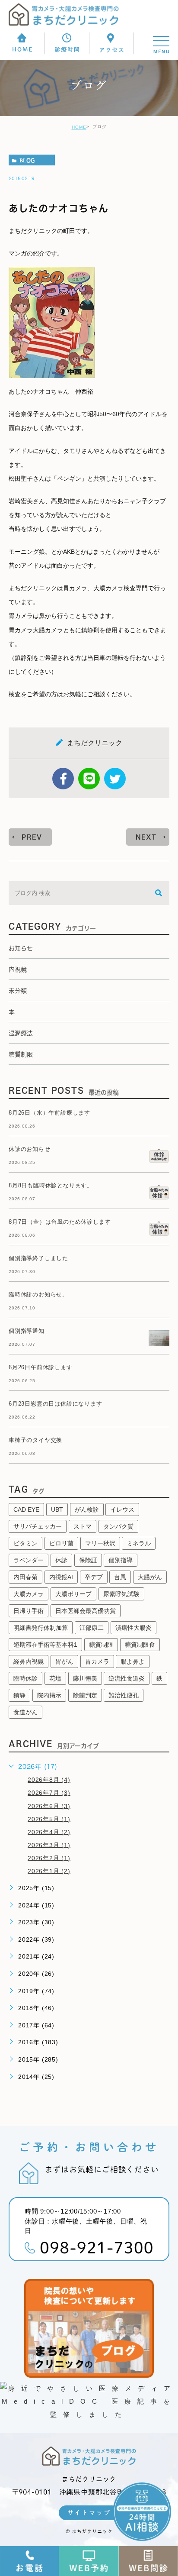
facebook (63, 779)
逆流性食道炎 (127, 1678)
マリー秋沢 (100, 1543)
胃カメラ (97, 1661)
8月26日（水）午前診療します (49, 1113)
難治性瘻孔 (124, 1695)
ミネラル (139, 1543)
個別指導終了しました (38, 1258)
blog (27, 160)
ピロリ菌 (61, 1543)
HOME (79, 127)
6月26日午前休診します (41, 1367)
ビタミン (25, 1543)
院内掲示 (49, 1695)
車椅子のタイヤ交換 (35, 1440)
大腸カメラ (29, 1594)
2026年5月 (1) (49, 1819)
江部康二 (92, 1628)
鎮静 (19, 1695)
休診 (61, 1560)
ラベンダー (29, 1560)
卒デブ (94, 1577)
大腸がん (150, 1577)
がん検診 (87, 1509)
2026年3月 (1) (49, 1845)
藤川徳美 (85, 1678)
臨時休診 (25, 1678)
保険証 (88, 1560)
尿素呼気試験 (121, 1594)
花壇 (55, 1678)
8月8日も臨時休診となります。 (51, 1185)
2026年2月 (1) (49, 1858)
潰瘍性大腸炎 (133, 1628)
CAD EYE (26, 1509)
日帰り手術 (29, 1611)
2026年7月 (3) (49, 1793)
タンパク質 (118, 1526)
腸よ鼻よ (133, 1661)
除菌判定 (85, 1695)
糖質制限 (101, 1645)
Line (89, 779)
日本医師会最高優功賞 (86, 1611)
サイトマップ (89, 2513)
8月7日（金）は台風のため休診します (60, 1222)
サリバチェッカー (38, 1526)
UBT (57, 1509)
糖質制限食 (140, 1645)
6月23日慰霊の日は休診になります (56, 1404)
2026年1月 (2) (49, 1871)
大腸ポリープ (73, 1594)
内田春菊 (25, 1577)
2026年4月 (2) (49, 1832)
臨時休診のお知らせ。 (38, 1294)
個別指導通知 (27, 1331)
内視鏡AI (61, 1577)
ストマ (83, 1526)
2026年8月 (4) (49, 1780)
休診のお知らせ (30, 1149)
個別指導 (121, 1560)
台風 (120, 1577)
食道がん (25, 1712)
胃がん (64, 1661)
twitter (115, 779)
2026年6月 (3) (49, 1806)
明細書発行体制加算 (41, 1628)
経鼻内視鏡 (29, 1661)
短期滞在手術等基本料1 (45, 1645)
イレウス (122, 1509)
